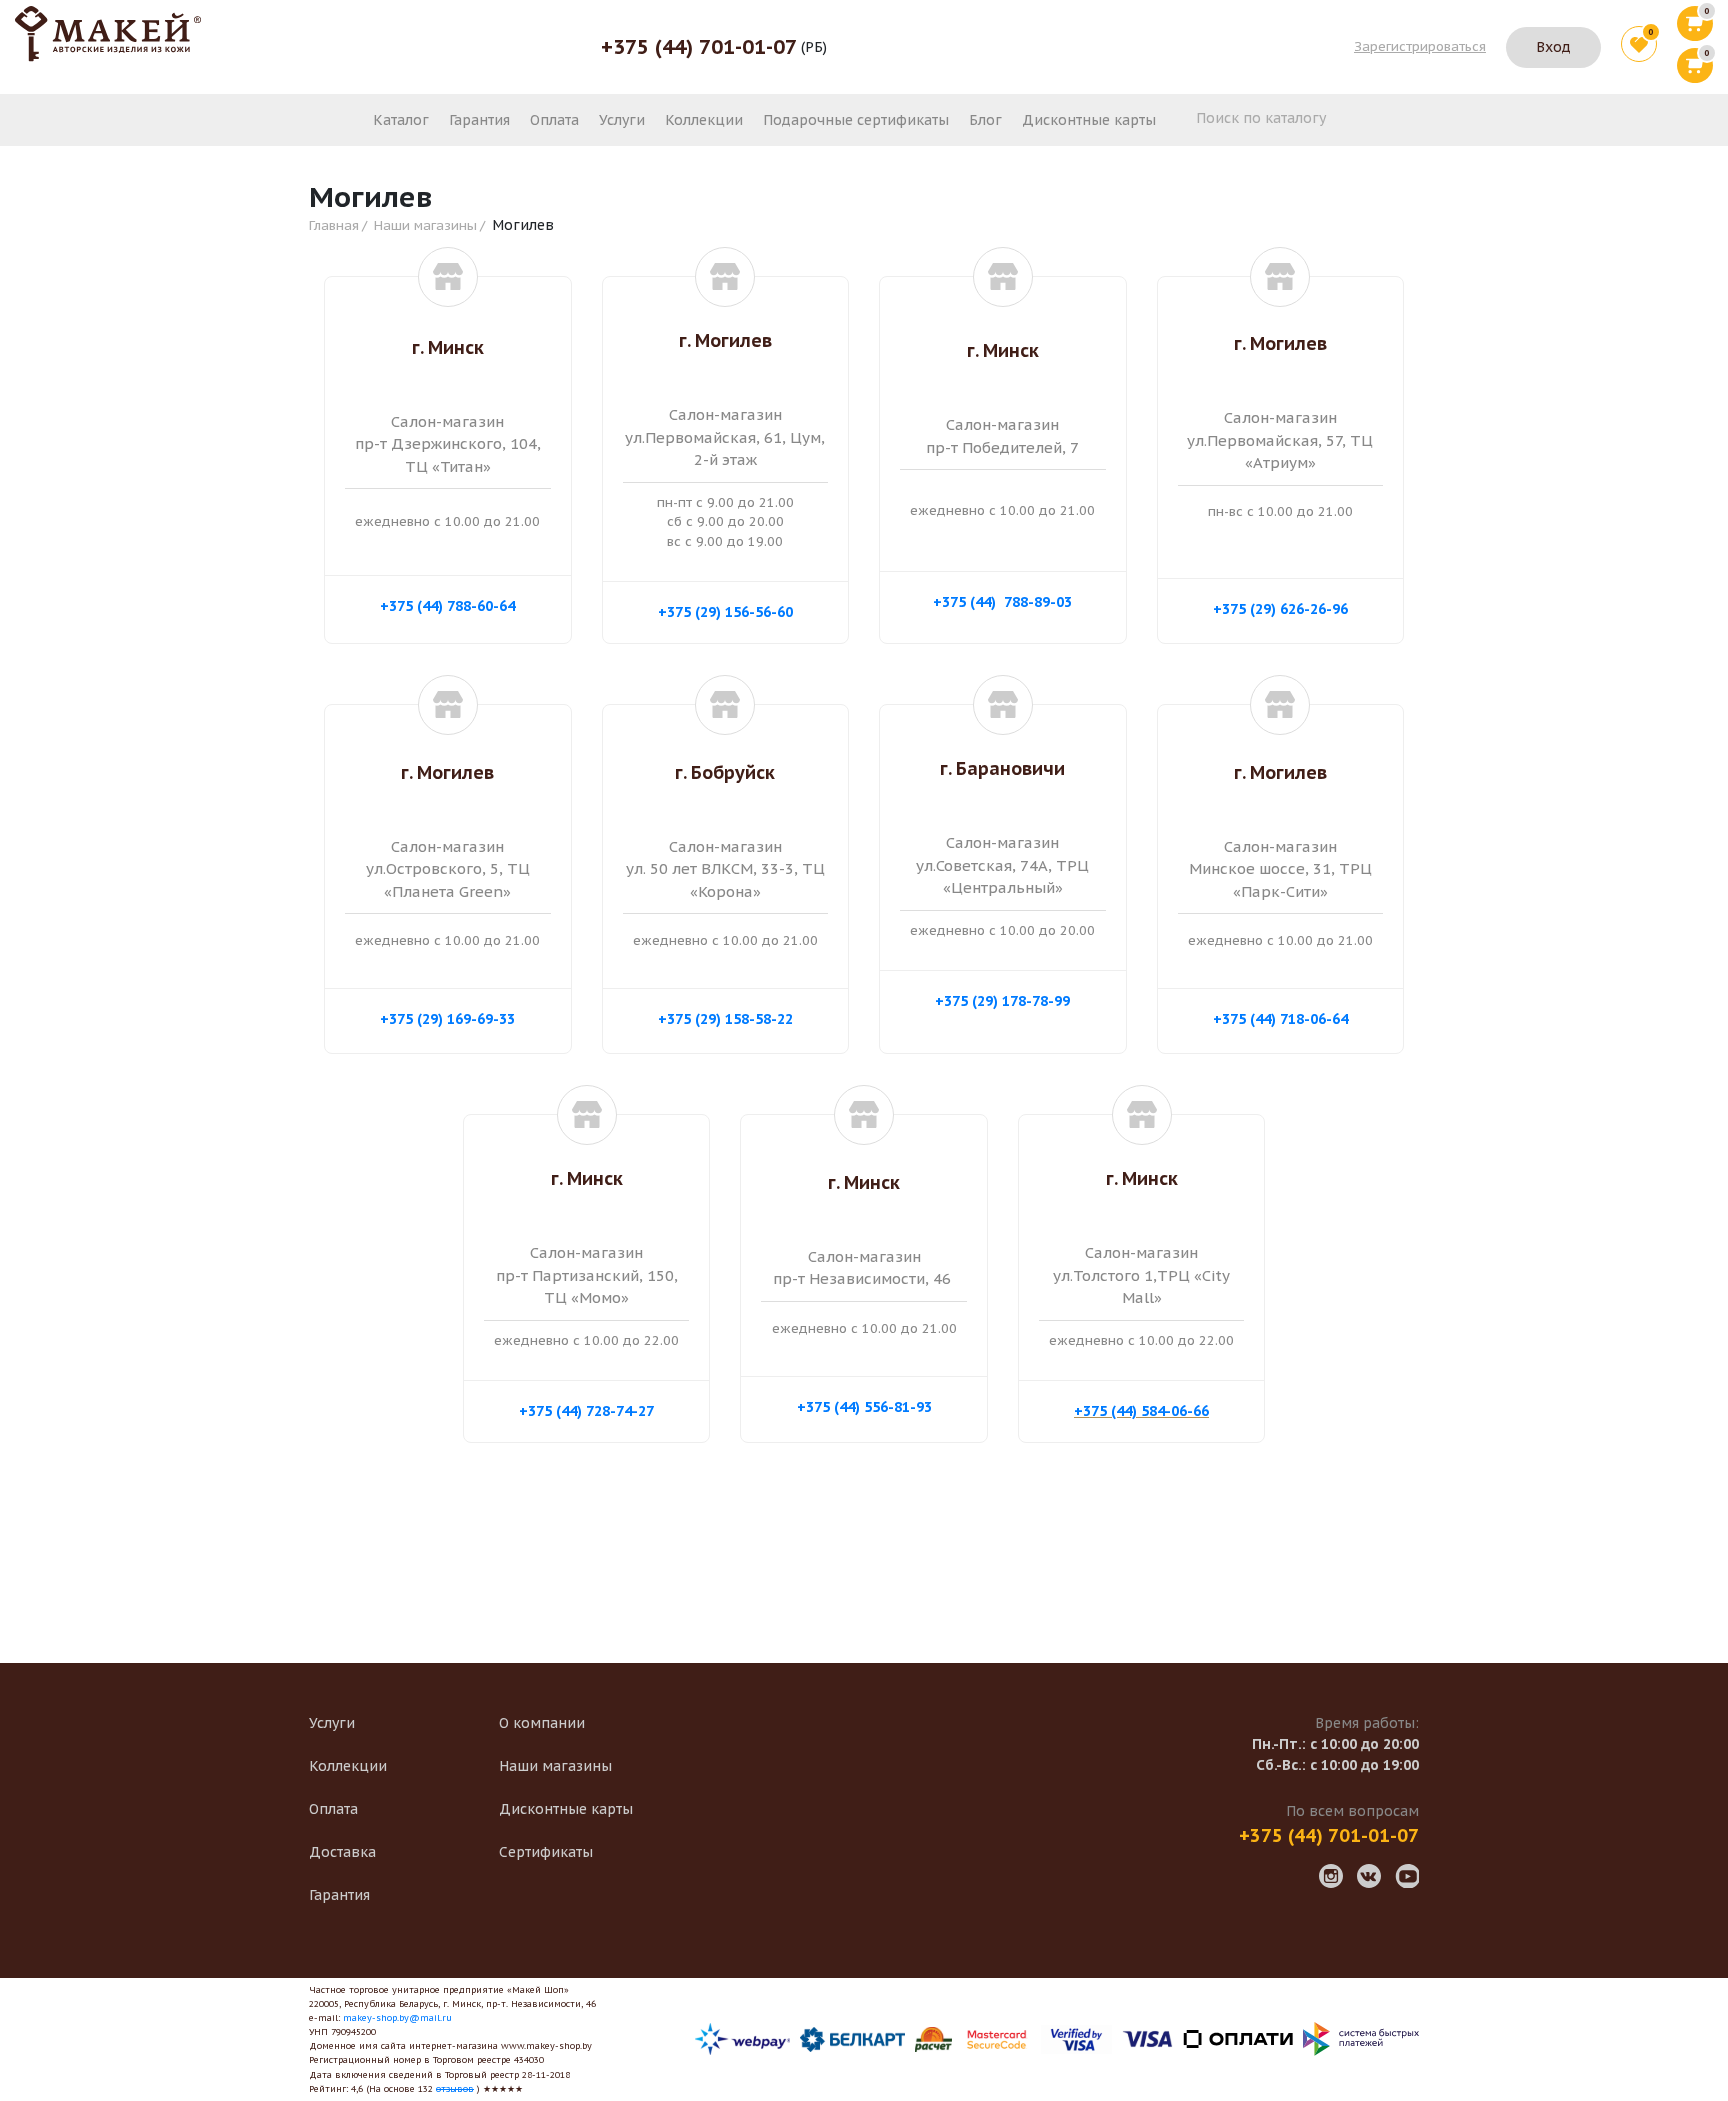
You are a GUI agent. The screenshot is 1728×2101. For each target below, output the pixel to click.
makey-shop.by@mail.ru (397, 2017)
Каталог (401, 120)
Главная (334, 225)
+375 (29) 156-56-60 (725, 612)
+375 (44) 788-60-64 (447, 606)
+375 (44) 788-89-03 (1002, 602)
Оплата (554, 120)
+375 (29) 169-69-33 (447, 1019)
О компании (542, 1723)
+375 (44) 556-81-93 (864, 1407)
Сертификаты (546, 1852)
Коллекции (704, 120)
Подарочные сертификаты (856, 120)
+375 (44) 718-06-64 (1280, 1019)
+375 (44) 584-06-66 (1141, 1411)
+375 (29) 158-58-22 (725, 1019)
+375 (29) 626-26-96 (1280, 609)
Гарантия (479, 120)
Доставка (342, 1852)
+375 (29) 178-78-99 (1002, 1001)
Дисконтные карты (1089, 120)
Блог (985, 120)
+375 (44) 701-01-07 (699, 47)
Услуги (622, 120)
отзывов (455, 2088)
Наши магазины (425, 225)
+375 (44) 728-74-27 (586, 1411)
